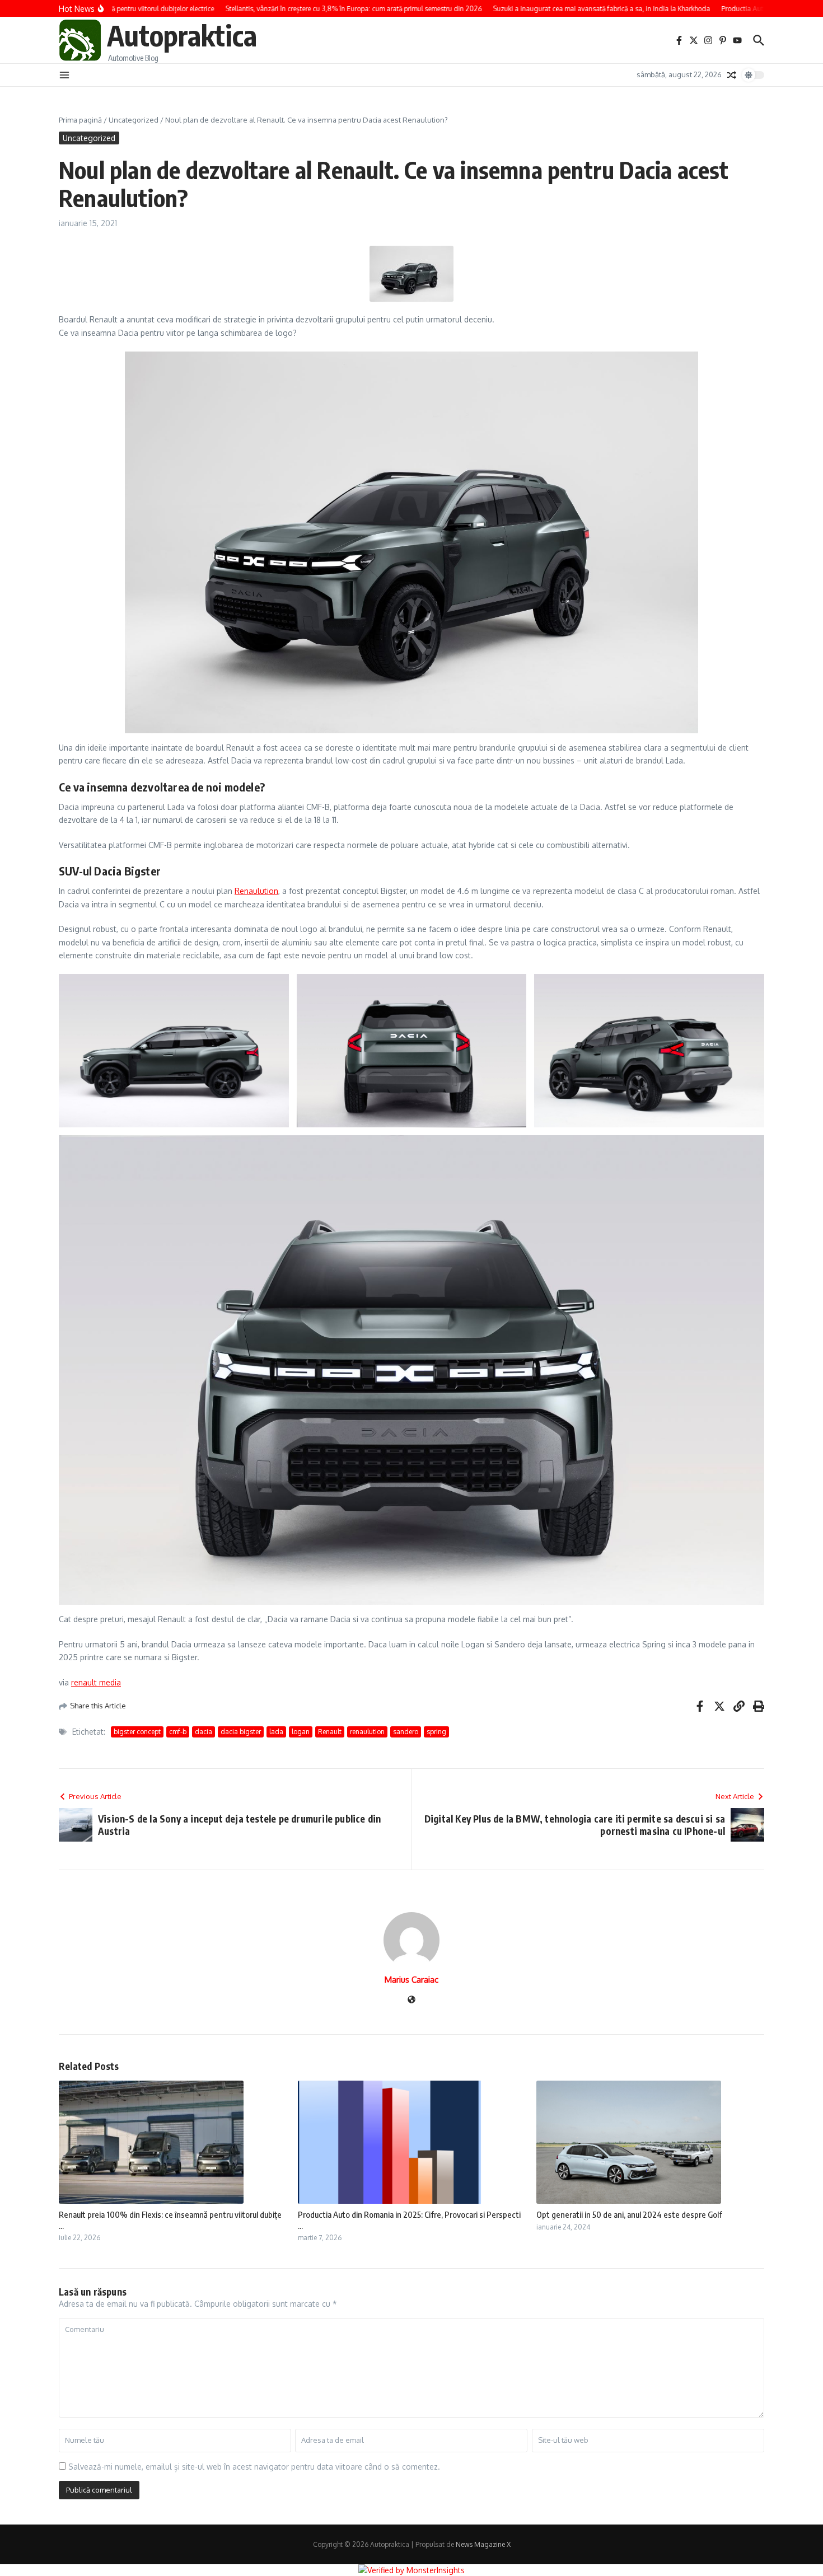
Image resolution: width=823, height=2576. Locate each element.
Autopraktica (182, 35)
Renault (330, 1732)
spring (436, 1732)
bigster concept (137, 1732)
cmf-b (178, 1732)
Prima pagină (80, 120)
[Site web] (411, 2000)
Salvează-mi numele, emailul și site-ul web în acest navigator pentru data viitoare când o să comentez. (254, 2467)
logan (301, 1732)
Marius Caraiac (411, 1980)
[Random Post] (732, 75)
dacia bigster (241, 1732)
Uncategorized (134, 120)
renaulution (367, 1732)
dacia (204, 1732)
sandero (406, 1732)
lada (276, 1732)
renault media (96, 1682)
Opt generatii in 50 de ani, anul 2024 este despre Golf (629, 2214)
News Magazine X (483, 2544)
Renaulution (256, 891)
